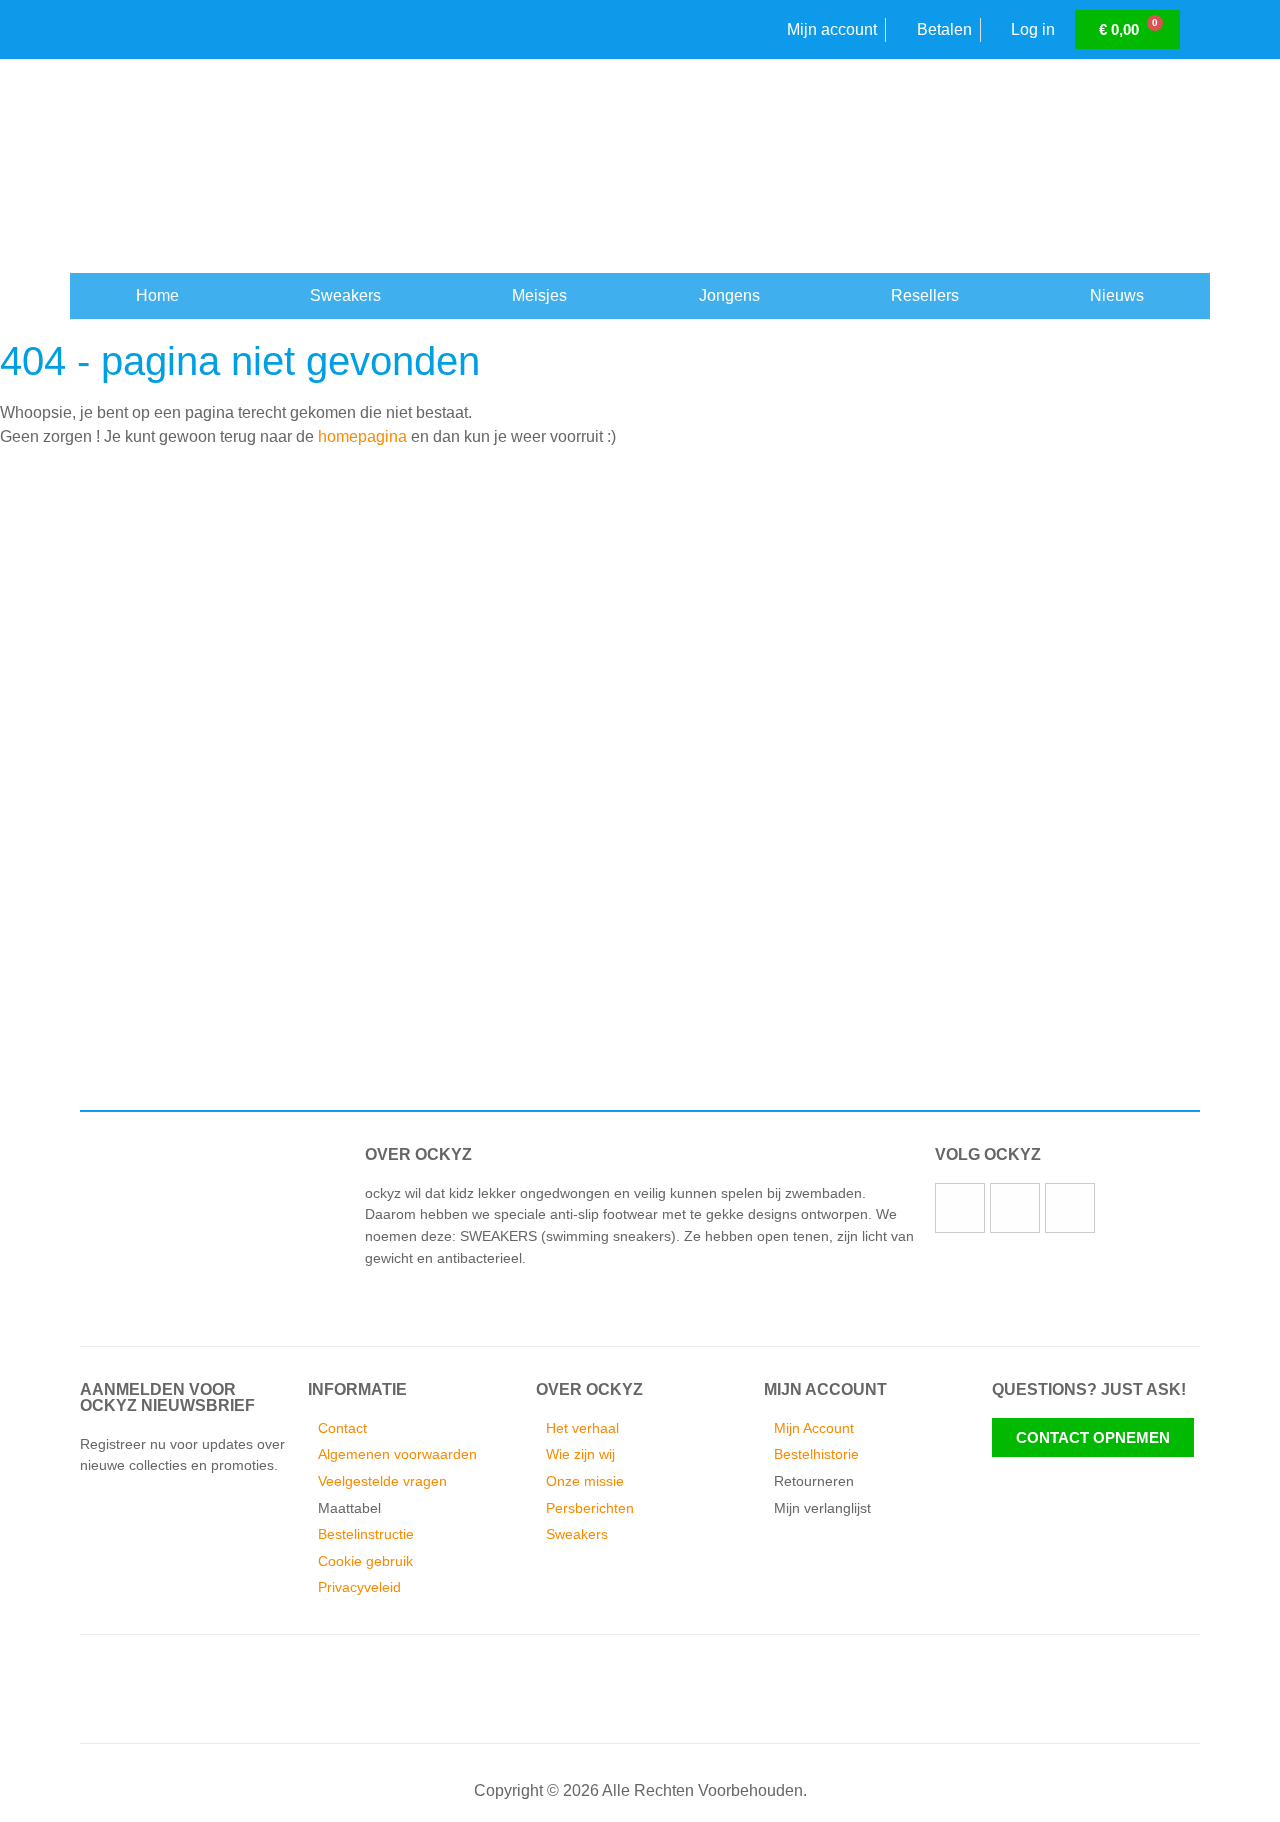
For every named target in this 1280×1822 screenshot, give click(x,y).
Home (157, 295)
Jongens (729, 295)
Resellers (925, 295)
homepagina (362, 436)
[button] (79, 974)
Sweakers (345, 295)
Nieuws (1117, 295)
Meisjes (539, 295)
